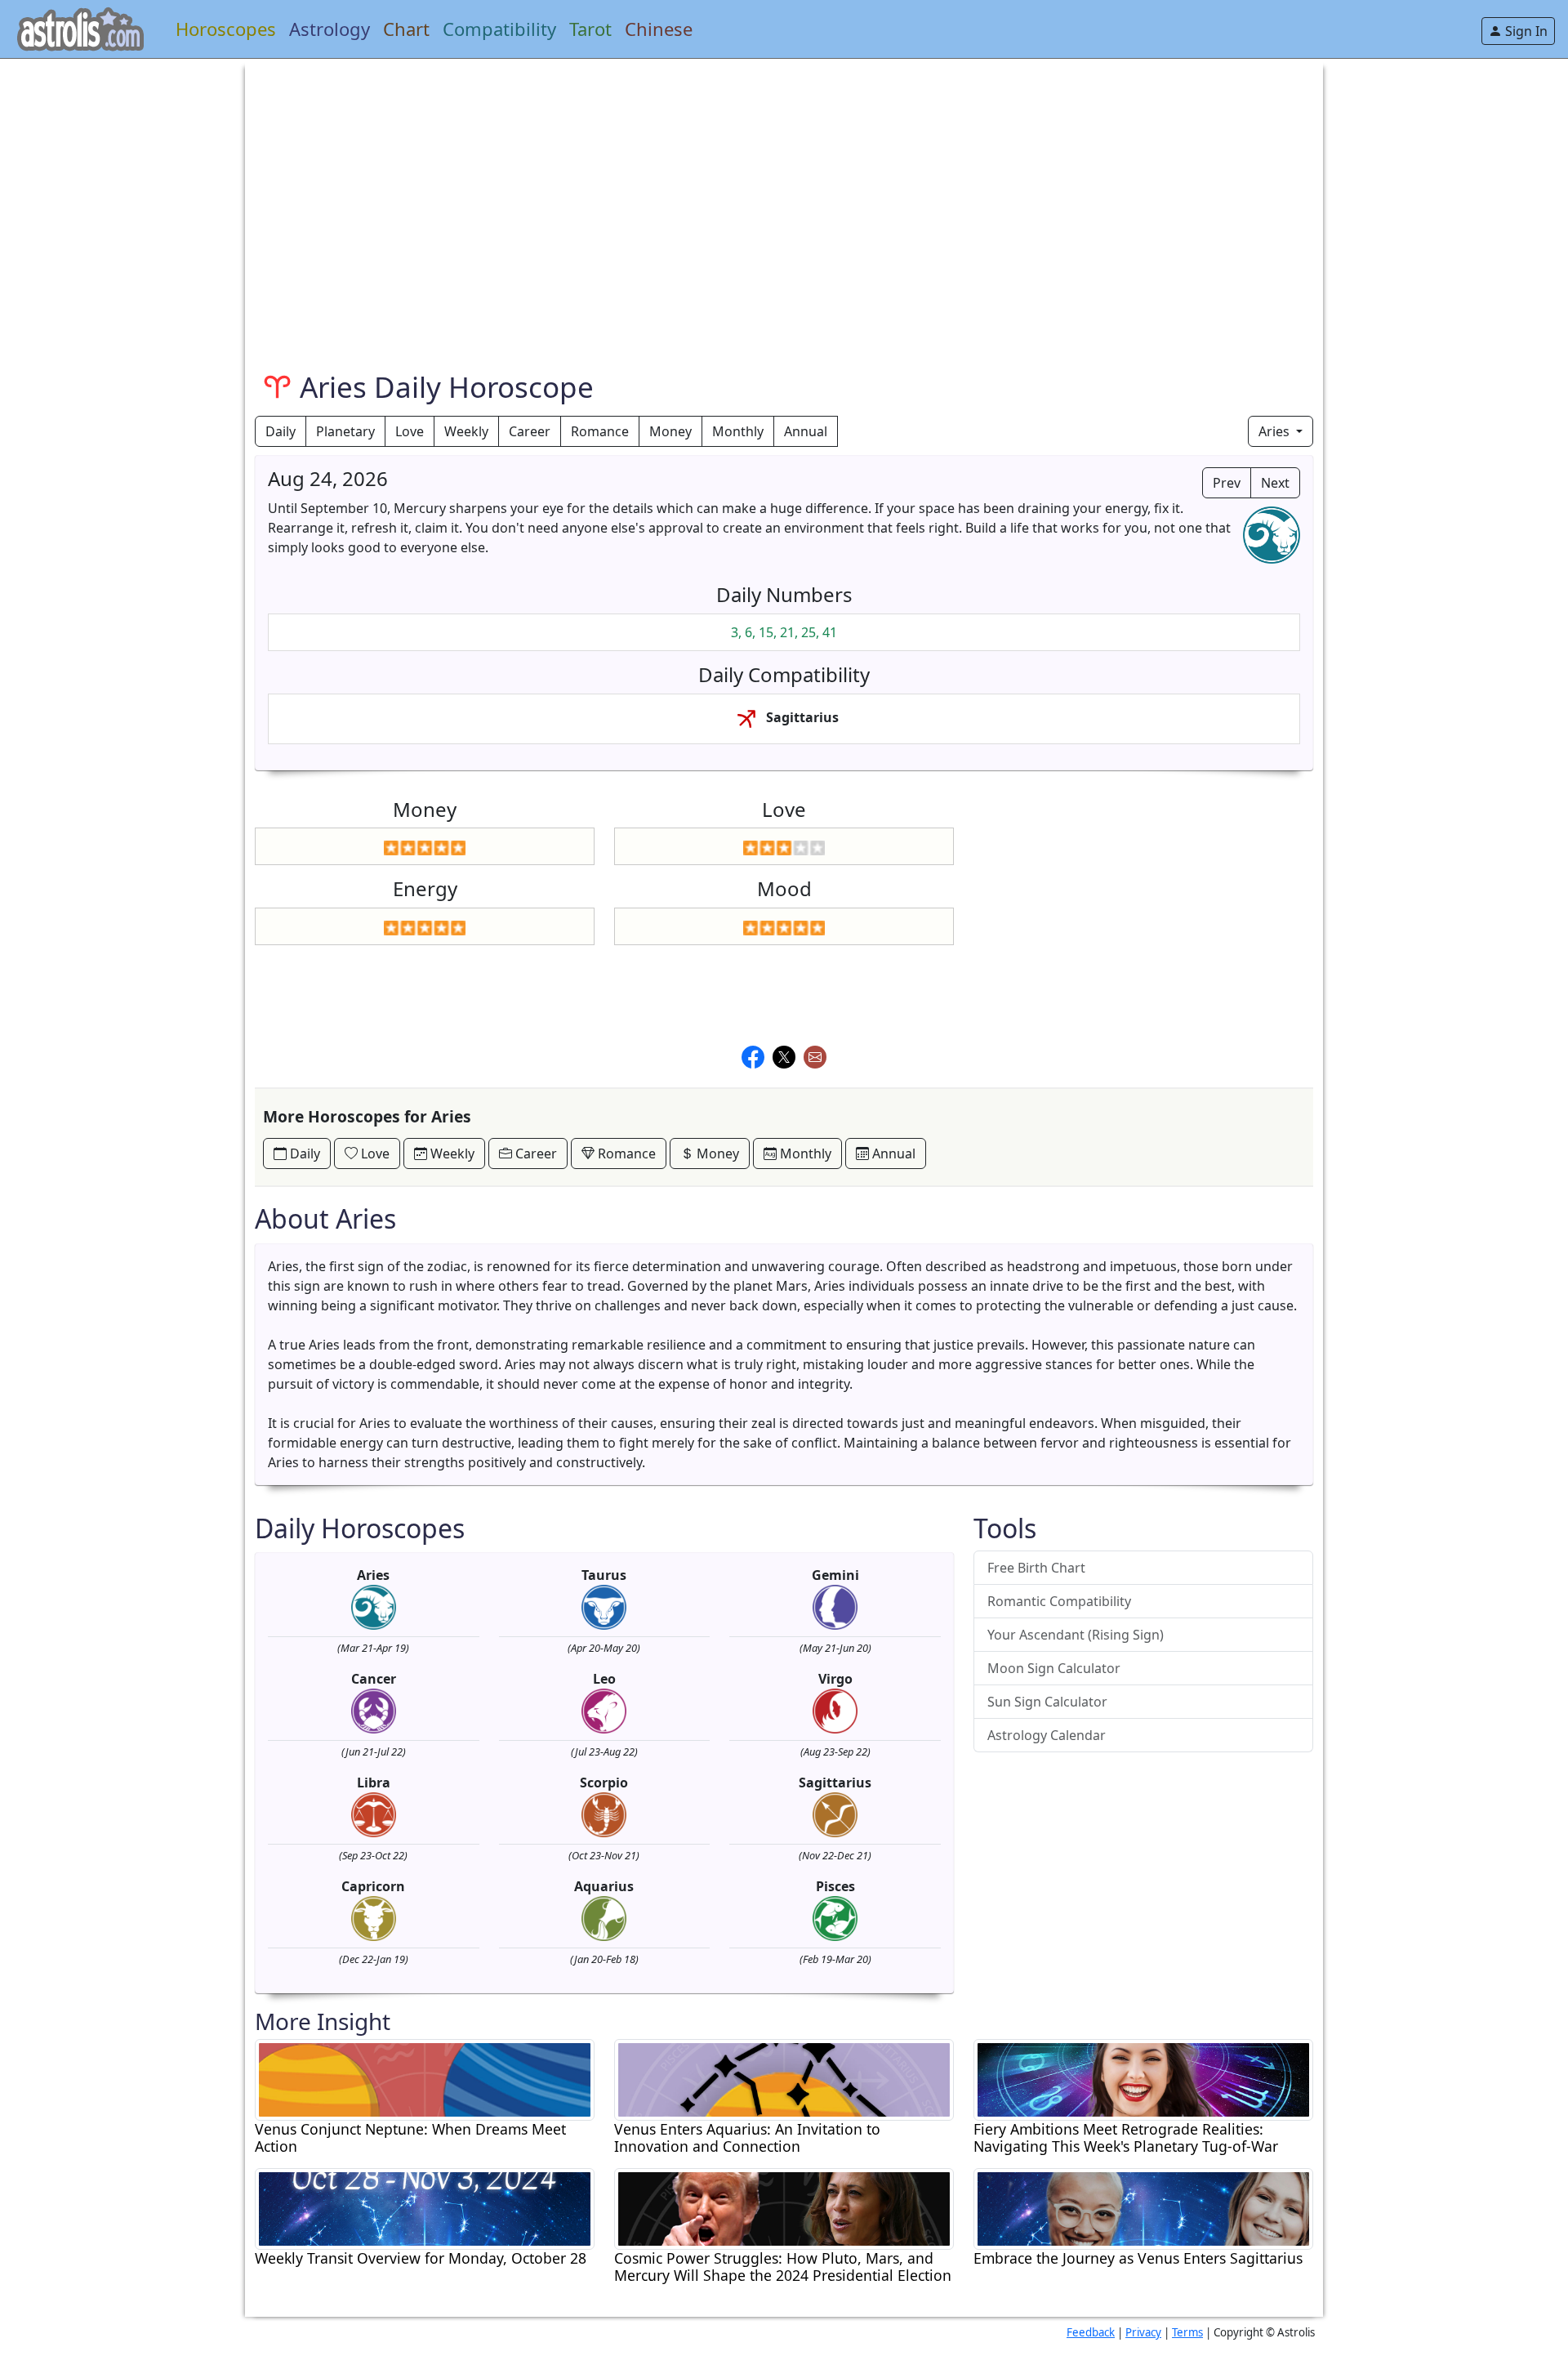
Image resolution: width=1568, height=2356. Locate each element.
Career (530, 431)
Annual (806, 431)
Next (1275, 483)
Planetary (345, 431)
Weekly (466, 431)
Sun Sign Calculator (1047, 1702)
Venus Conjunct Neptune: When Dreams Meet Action (410, 2138)
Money (670, 431)
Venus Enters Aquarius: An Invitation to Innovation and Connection (747, 2138)
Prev (1227, 483)
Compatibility (499, 29)
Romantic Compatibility (1059, 1601)
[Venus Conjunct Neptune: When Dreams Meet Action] (425, 2078)
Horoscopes (226, 29)
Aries (1276, 431)
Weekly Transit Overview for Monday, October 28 (421, 2258)
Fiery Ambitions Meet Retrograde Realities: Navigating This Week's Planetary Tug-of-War (1126, 2138)
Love (410, 431)
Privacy (1143, 2332)
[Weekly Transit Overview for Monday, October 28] (425, 2207)
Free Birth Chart (1036, 1568)
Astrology (330, 29)
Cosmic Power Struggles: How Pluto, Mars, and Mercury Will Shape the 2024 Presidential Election (783, 2267)
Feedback (1091, 2332)
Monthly (738, 431)
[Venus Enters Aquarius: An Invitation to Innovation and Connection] (784, 2078)
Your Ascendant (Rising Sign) (1076, 1635)
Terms (1187, 2332)
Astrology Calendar (1047, 1735)
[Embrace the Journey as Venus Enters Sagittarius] (1143, 2207)
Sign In (1525, 31)
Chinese (659, 29)
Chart (406, 29)
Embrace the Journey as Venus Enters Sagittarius (1138, 2258)
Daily (281, 431)
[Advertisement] (745, 173)
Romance (600, 431)
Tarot (590, 29)
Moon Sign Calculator (1054, 1668)
